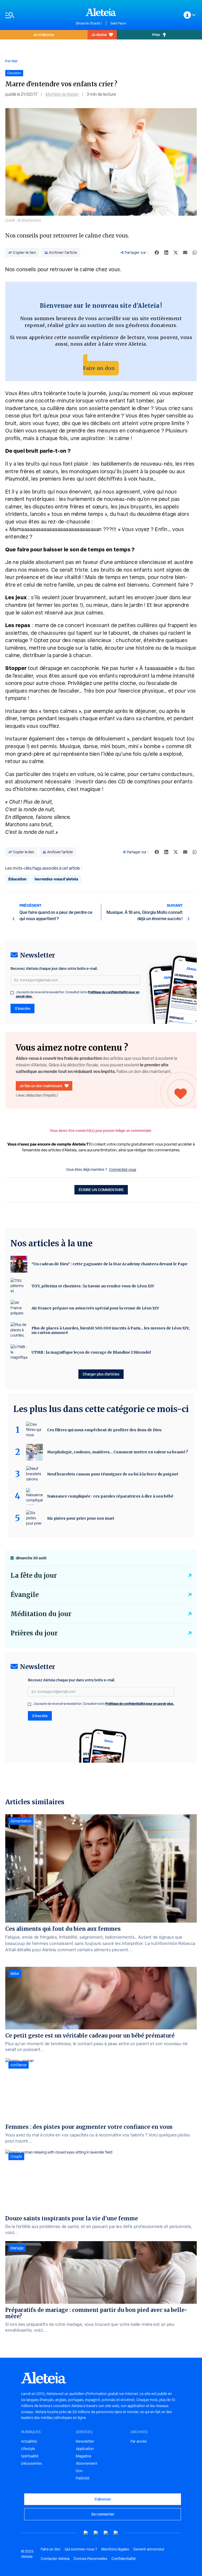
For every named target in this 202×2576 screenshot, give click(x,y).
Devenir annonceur (149, 2549)
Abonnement (87, 2463)
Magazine (84, 2456)
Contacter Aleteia (55, 2559)
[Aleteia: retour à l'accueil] (101, 12)
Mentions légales (115, 2549)
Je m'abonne (44, 35)
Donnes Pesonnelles (90, 2559)
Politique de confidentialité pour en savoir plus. (140, 1704)
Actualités (29, 2441)
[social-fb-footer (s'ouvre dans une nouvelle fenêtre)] (96, 2533)
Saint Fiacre (118, 23)
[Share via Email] (185, 253)
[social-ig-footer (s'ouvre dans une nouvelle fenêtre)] (116, 2533)
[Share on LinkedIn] (166, 253)
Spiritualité (30, 2456)
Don (79, 2471)
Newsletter (85, 2441)
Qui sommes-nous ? (81, 2549)
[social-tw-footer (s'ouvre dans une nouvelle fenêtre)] (106, 2533)
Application (85, 2449)
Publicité (83, 2478)
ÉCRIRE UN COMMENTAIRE (101, 1190)
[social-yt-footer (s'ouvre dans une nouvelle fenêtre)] (86, 2533)
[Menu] (38, 15)
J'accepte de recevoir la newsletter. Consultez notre (78, 994)
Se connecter (103, 2514)
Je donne (99, 35)
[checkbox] (12, 993)
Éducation (17, 879)
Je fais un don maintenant (41, 1086)
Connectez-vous (123, 1169)
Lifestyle (28, 2449)
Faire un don (99, 368)
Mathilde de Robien (62, 94)
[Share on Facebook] (157, 253)
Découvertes (32, 2463)
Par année (139, 2441)
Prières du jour (34, 1633)
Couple (16, 2156)
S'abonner (103, 2499)
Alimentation (21, 1821)
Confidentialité (124, 2559)
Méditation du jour (41, 1614)
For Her (11, 61)
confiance (19, 2065)
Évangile (25, 1595)
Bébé (15, 1974)
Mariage (17, 2248)
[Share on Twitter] (176, 253)
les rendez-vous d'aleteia (56, 879)
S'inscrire (22, 1008)
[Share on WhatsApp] (195, 253)
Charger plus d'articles (101, 1374)
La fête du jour (34, 1576)
